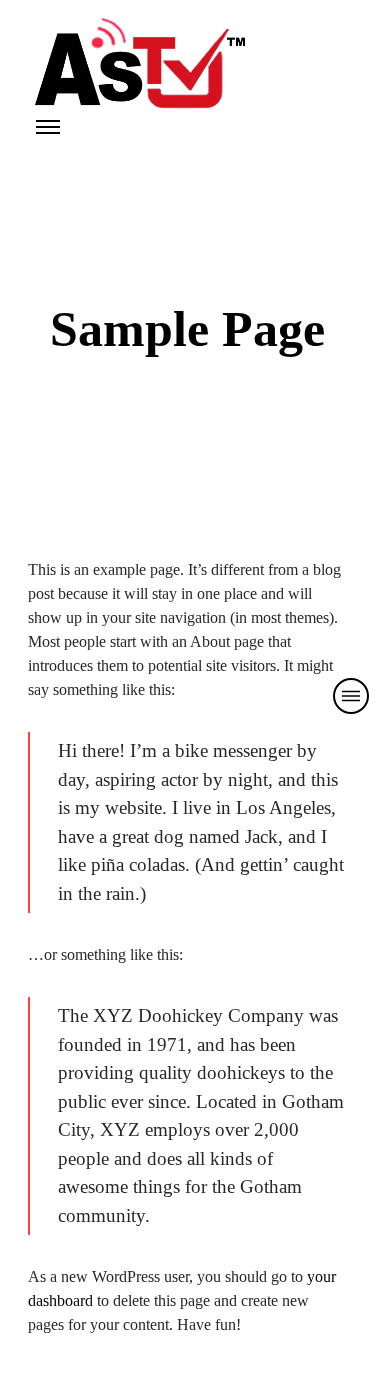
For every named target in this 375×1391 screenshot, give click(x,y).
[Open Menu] (48, 127)
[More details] (351, 696)
